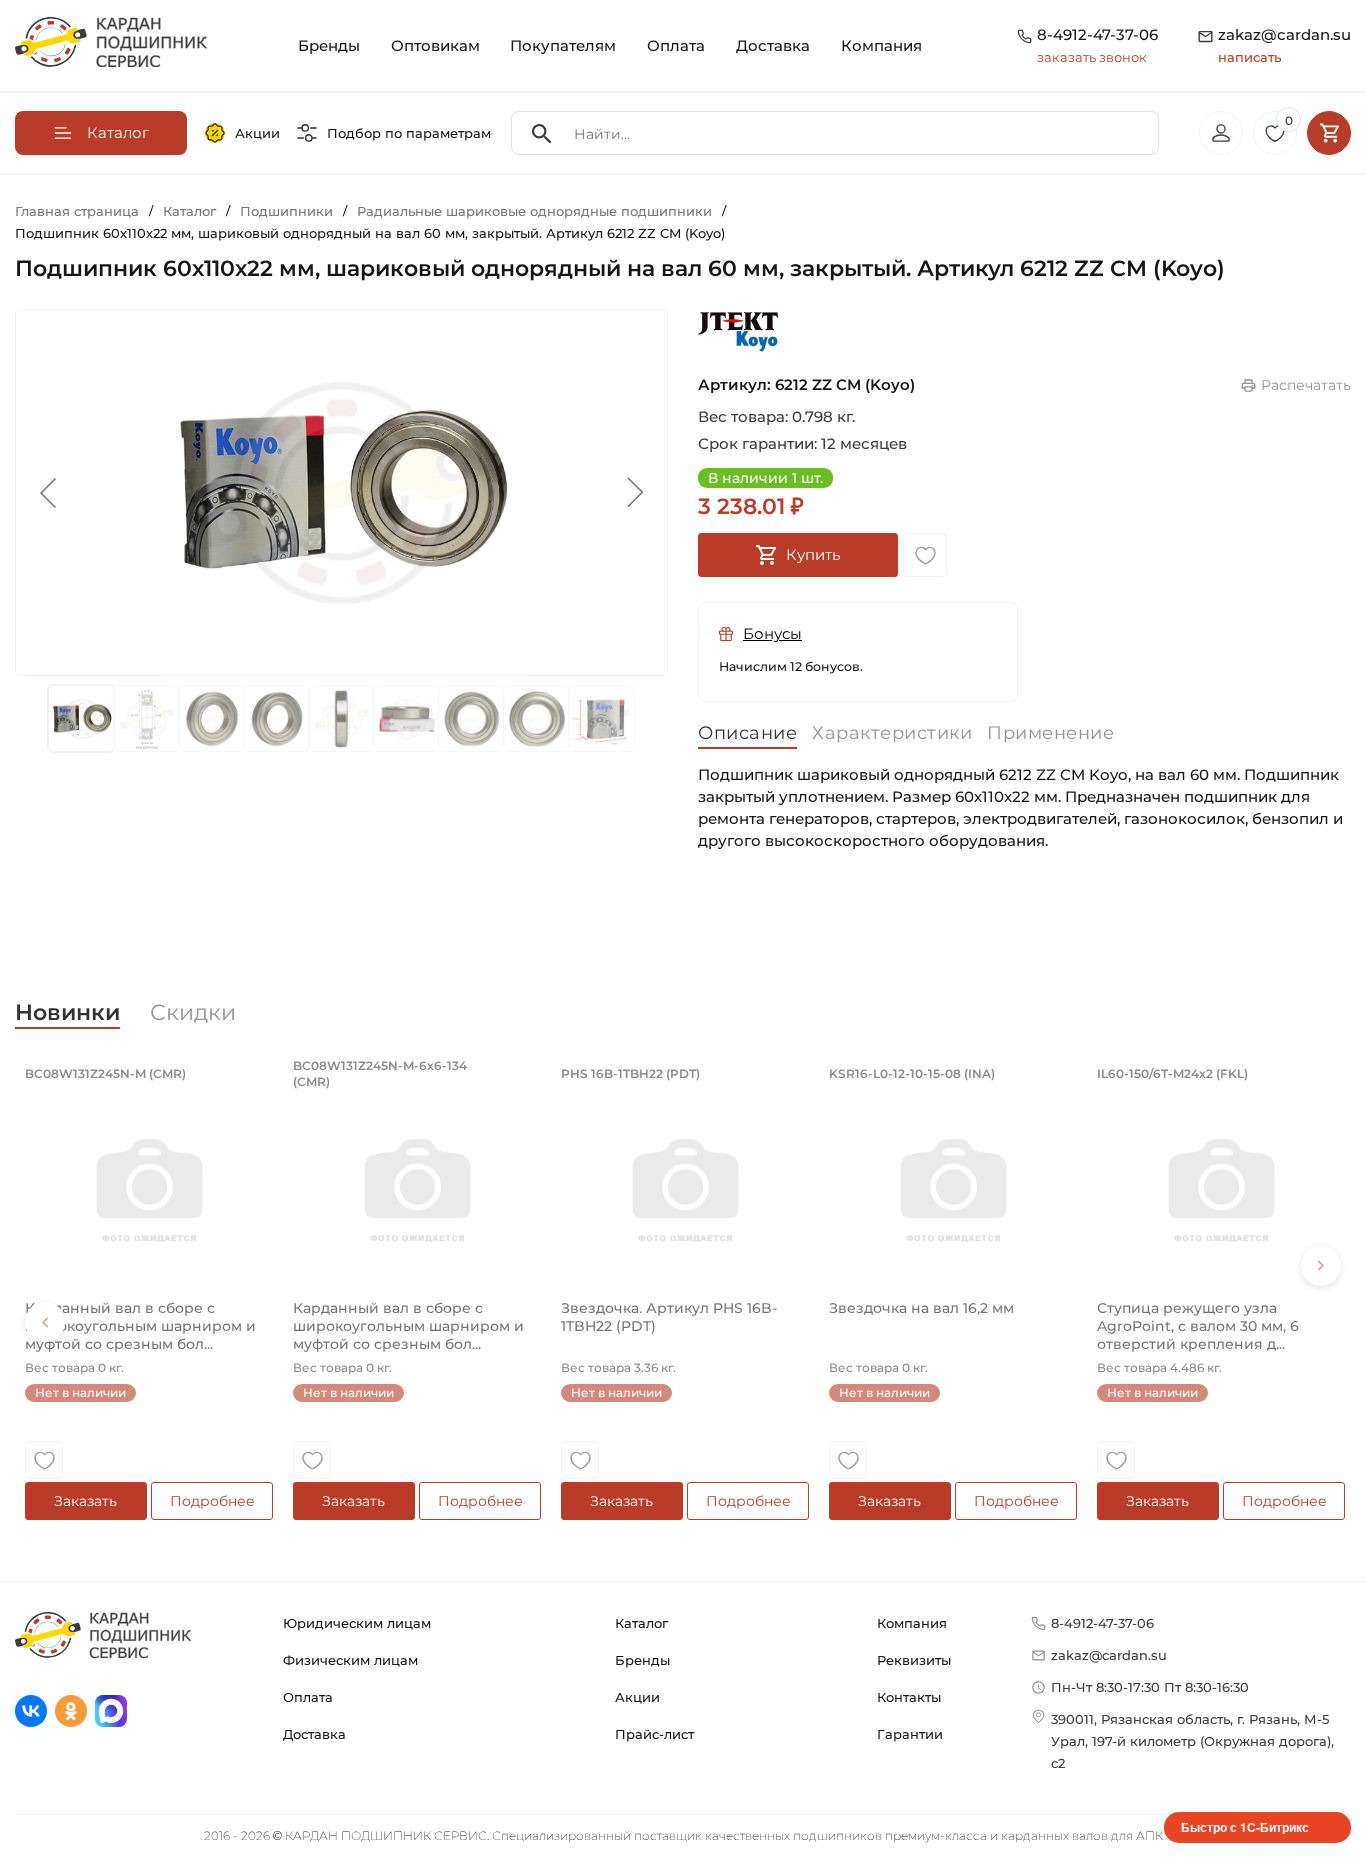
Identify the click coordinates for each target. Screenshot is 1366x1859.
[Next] (1321, 1266)
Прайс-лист (654, 1734)
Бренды (329, 45)
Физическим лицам (350, 1660)
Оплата (676, 45)
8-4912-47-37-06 (1097, 34)
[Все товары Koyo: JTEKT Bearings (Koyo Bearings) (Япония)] (738, 331)
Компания (881, 45)
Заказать (85, 1501)
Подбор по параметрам (409, 133)
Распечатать (1306, 385)
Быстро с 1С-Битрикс (1245, 1827)
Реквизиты (914, 1660)
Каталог (641, 1623)
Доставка (773, 45)
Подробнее (212, 1501)
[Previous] (45, 1322)
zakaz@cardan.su (1284, 45)
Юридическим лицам (357, 1623)
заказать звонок (1092, 57)
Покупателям (563, 45)
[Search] (542, 133)
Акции (257, 133)
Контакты (909, 1697)
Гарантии (910, 1734)
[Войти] (1221, 133)
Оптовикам (435, 45)
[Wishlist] (925, 555)
